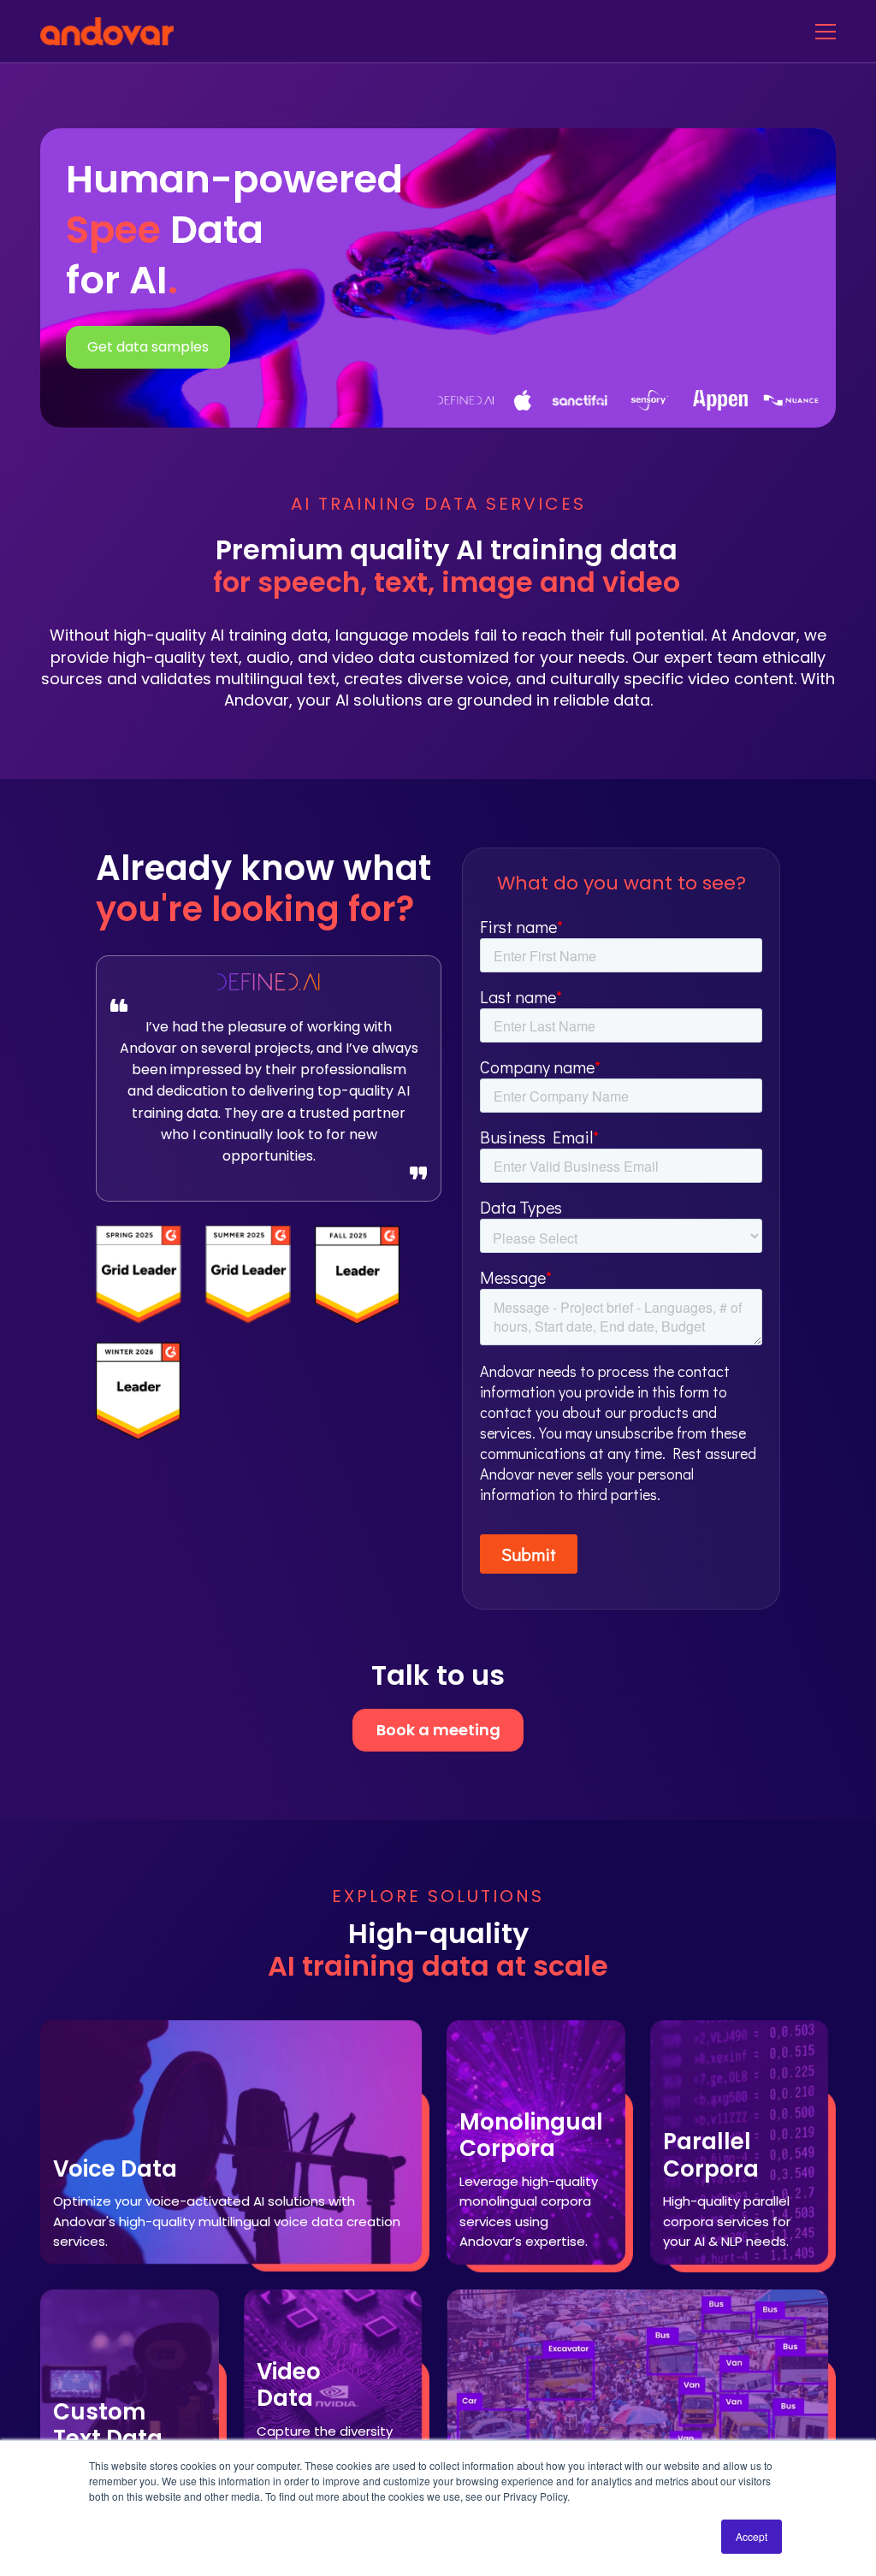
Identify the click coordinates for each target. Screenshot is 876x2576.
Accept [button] (752, 2536)
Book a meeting (438, 1730)
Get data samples (148, 347)
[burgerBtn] (826, 31)
